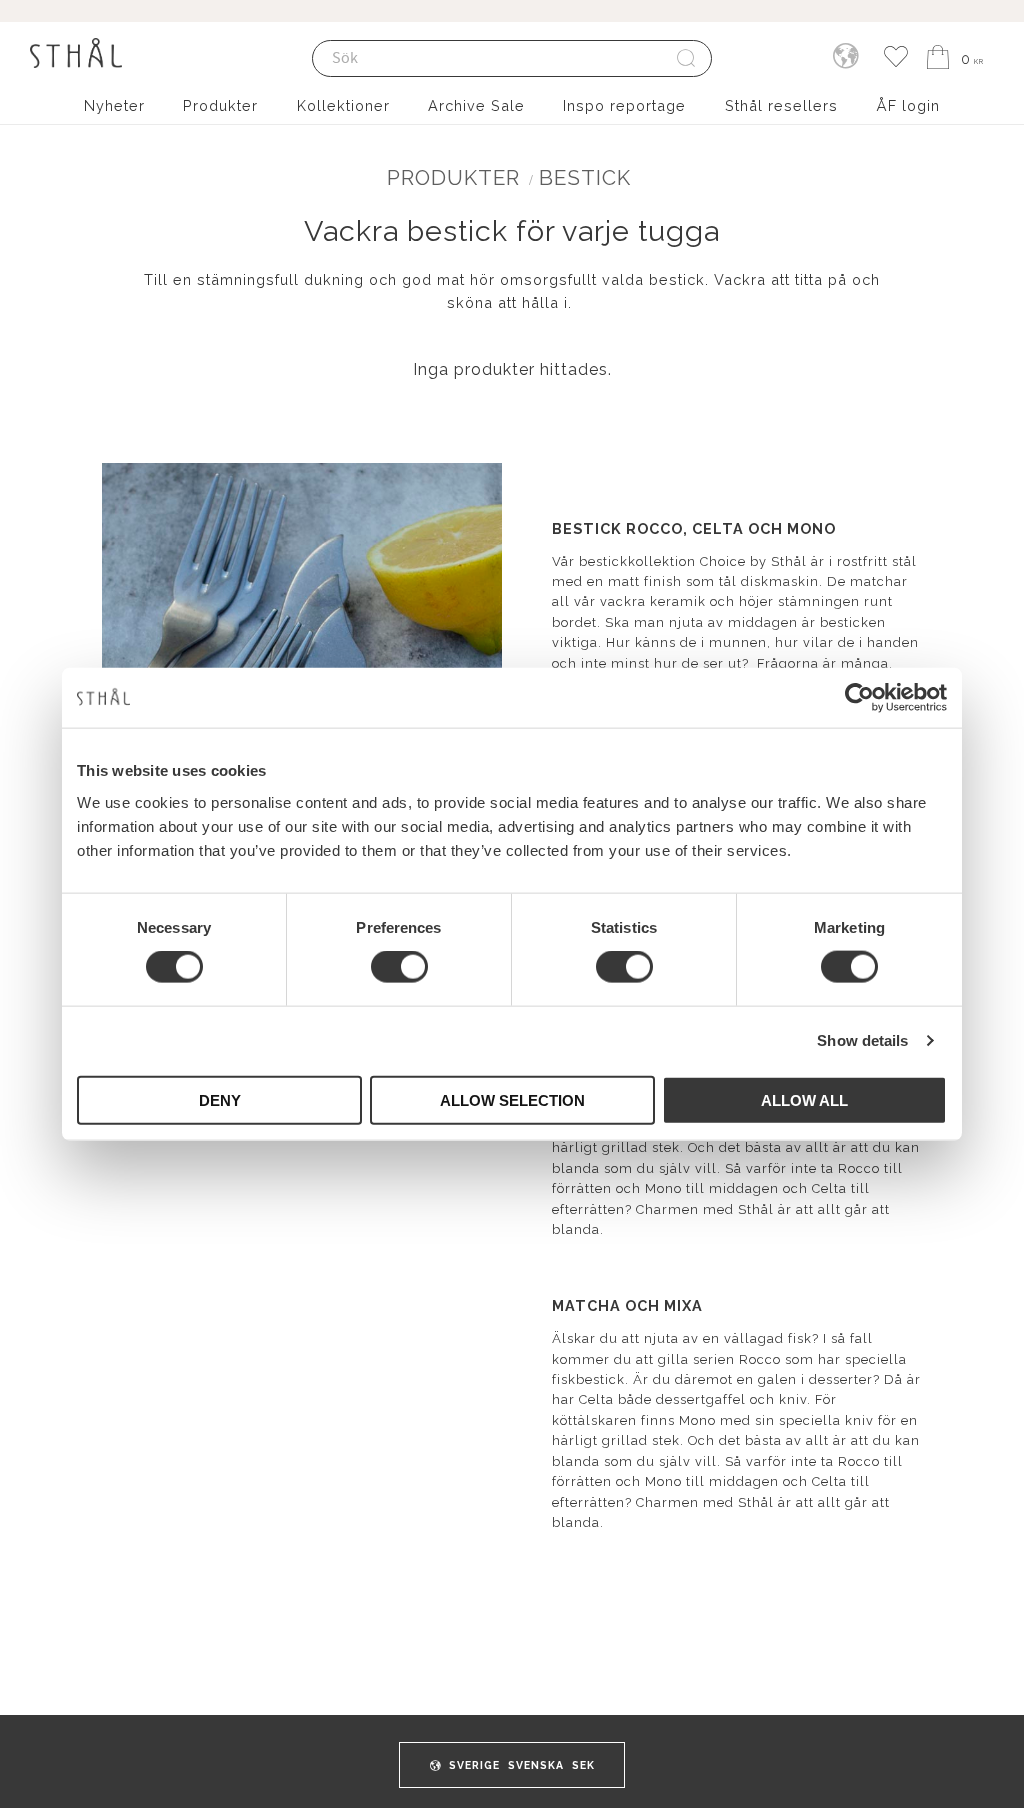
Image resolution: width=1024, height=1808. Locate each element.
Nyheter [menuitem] (114, 105)
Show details (862, 1040)
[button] (896, 58)
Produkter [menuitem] (220, 105)
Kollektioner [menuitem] (343, 105)
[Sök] (687, 58)
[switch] (399, 967)
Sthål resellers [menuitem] (781, 105)
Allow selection (512, 1099)
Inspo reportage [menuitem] (624, 105)
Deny (220, 1099)
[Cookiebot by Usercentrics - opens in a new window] (859, 698)
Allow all (804, 1099)
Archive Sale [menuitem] (476, 105)
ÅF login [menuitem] (908, 105)
